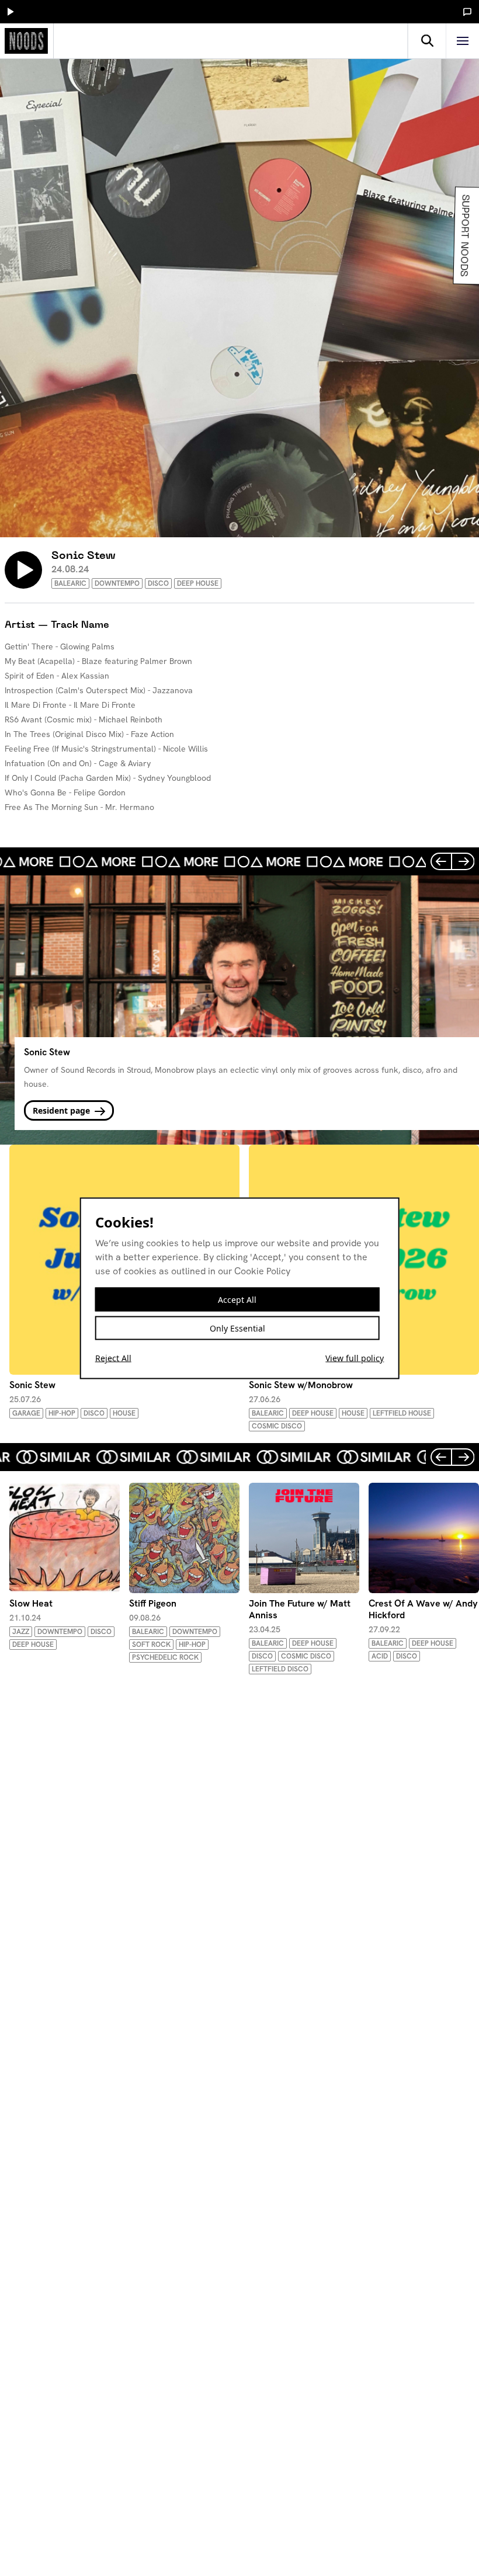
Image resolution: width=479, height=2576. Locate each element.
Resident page (63, 1110)
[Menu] (463, 41)
